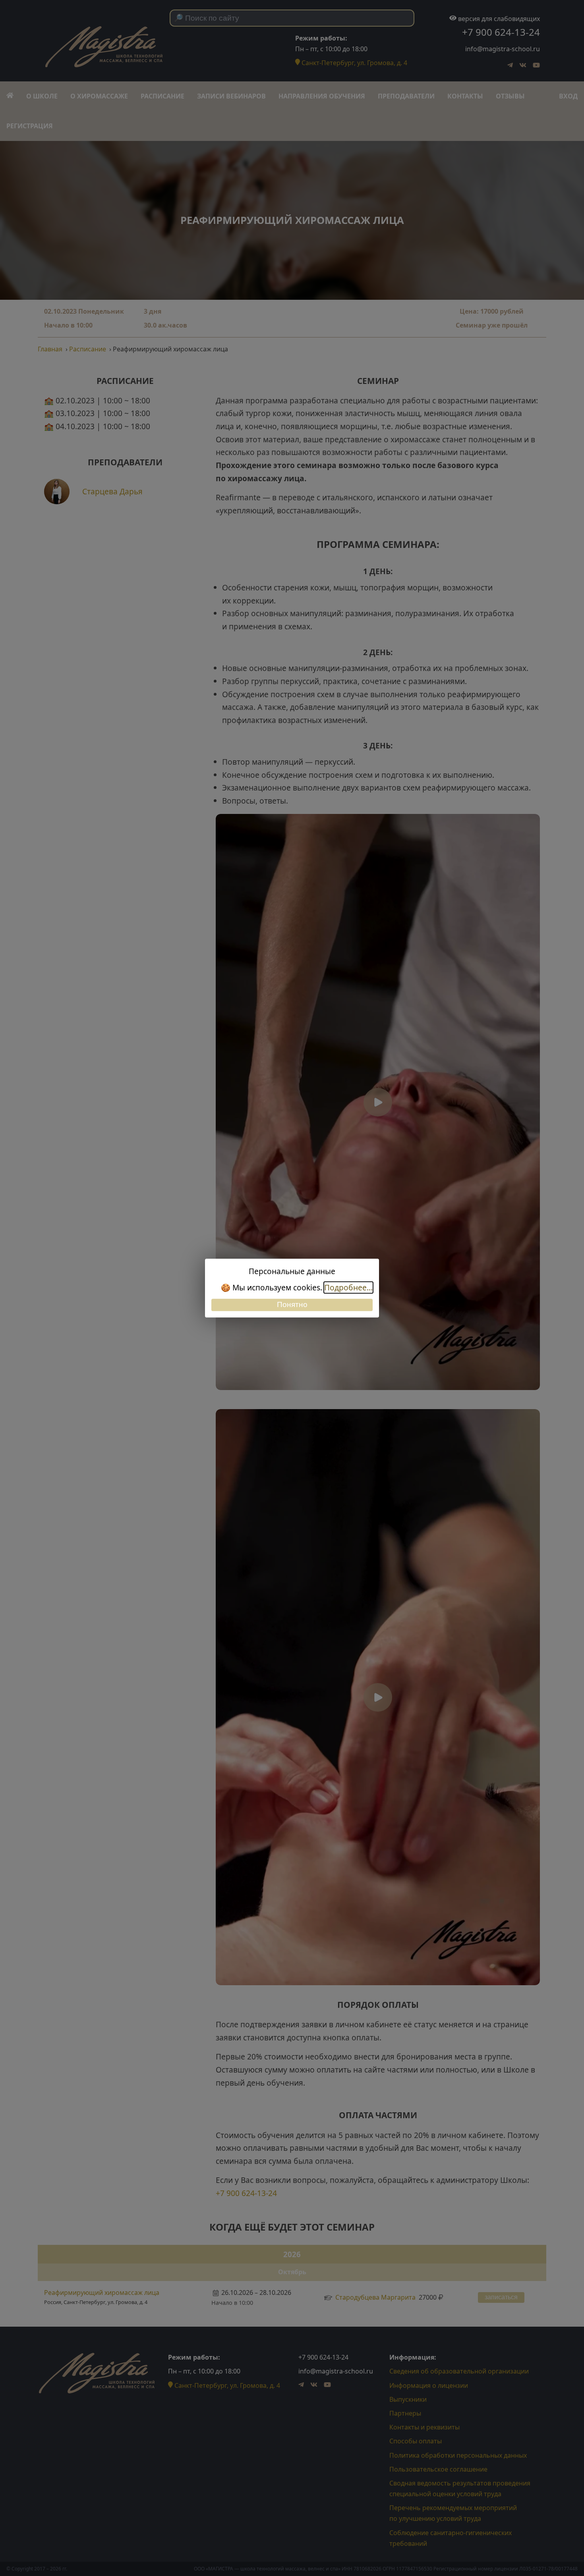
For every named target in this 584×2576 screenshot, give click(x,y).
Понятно (292, 1305)
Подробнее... (348, 1287)
